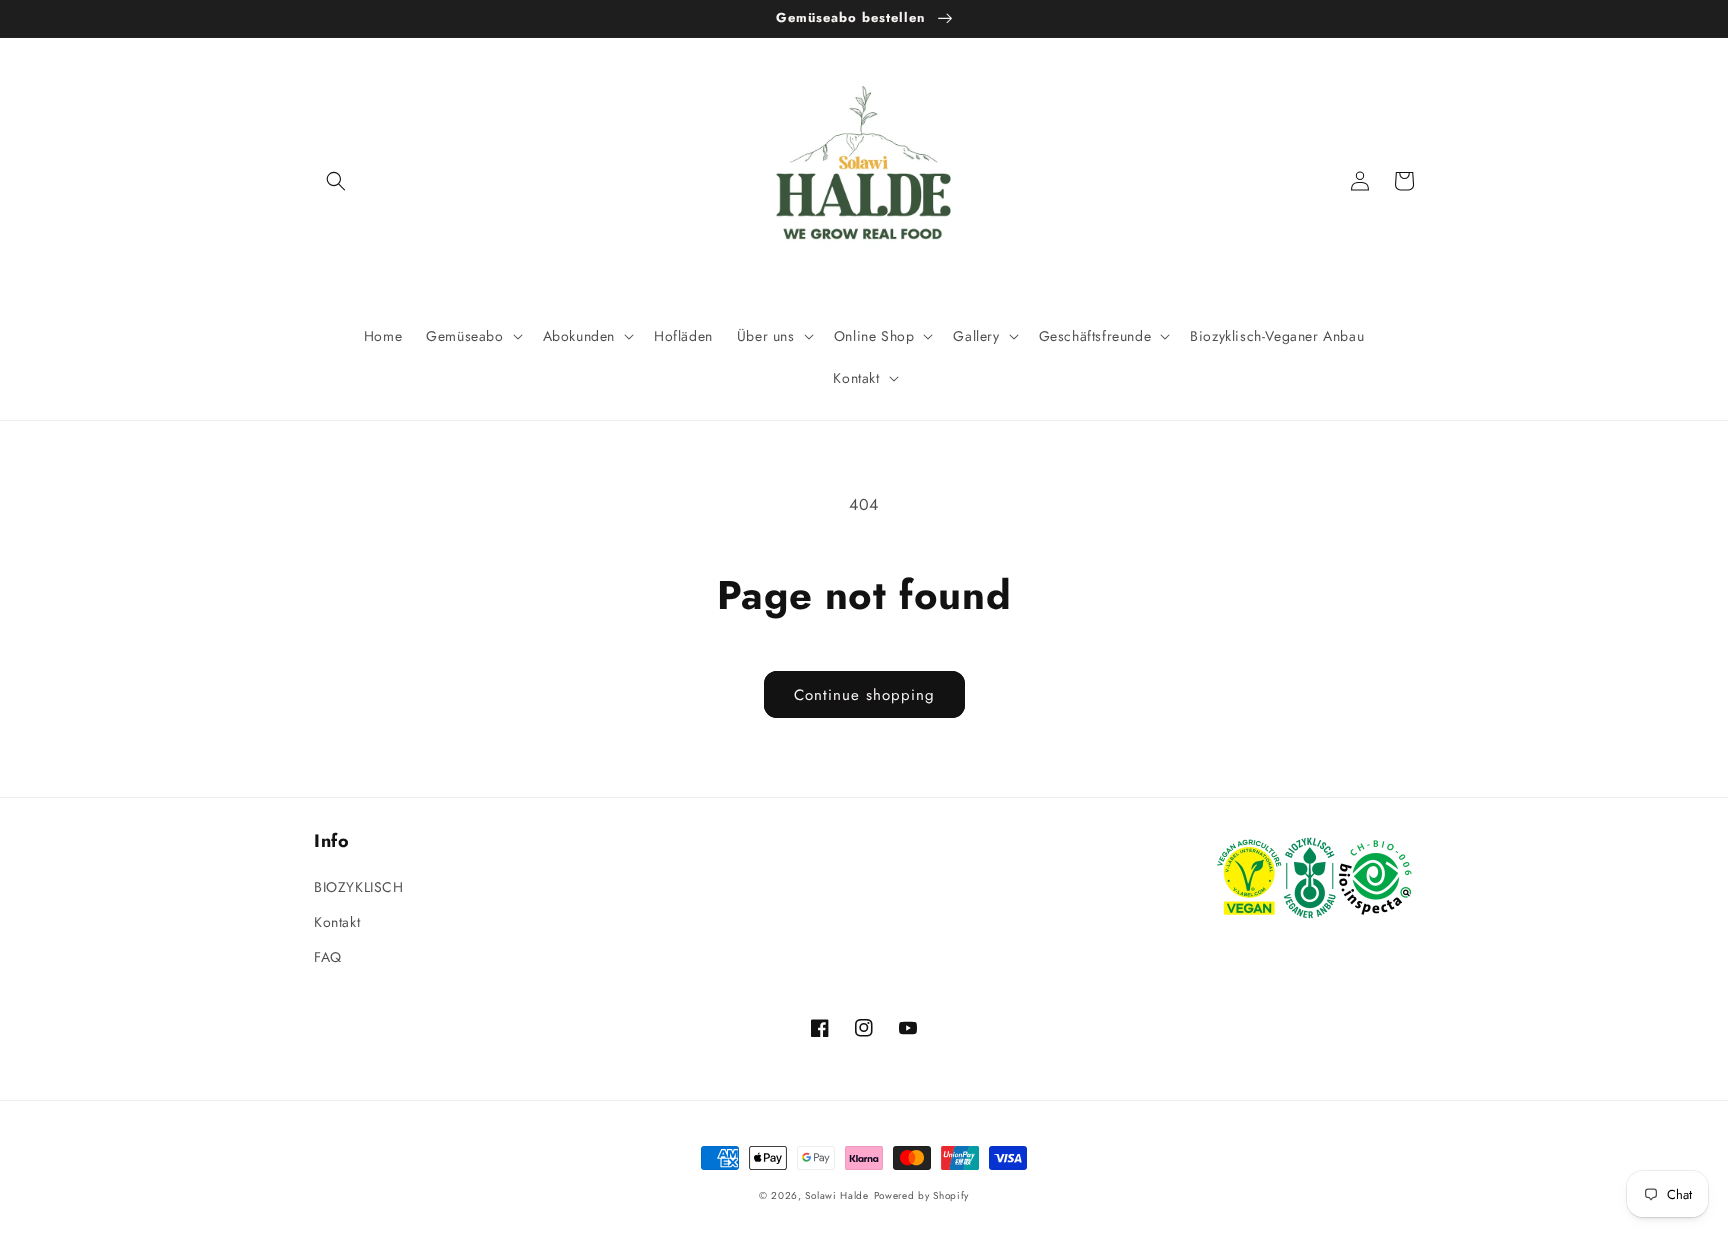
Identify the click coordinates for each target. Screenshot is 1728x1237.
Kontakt (337, 922)
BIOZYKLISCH (359, 887)
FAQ (328, 957)
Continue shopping (864, 695)
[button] (336, 181)
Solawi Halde (836, 1195)
